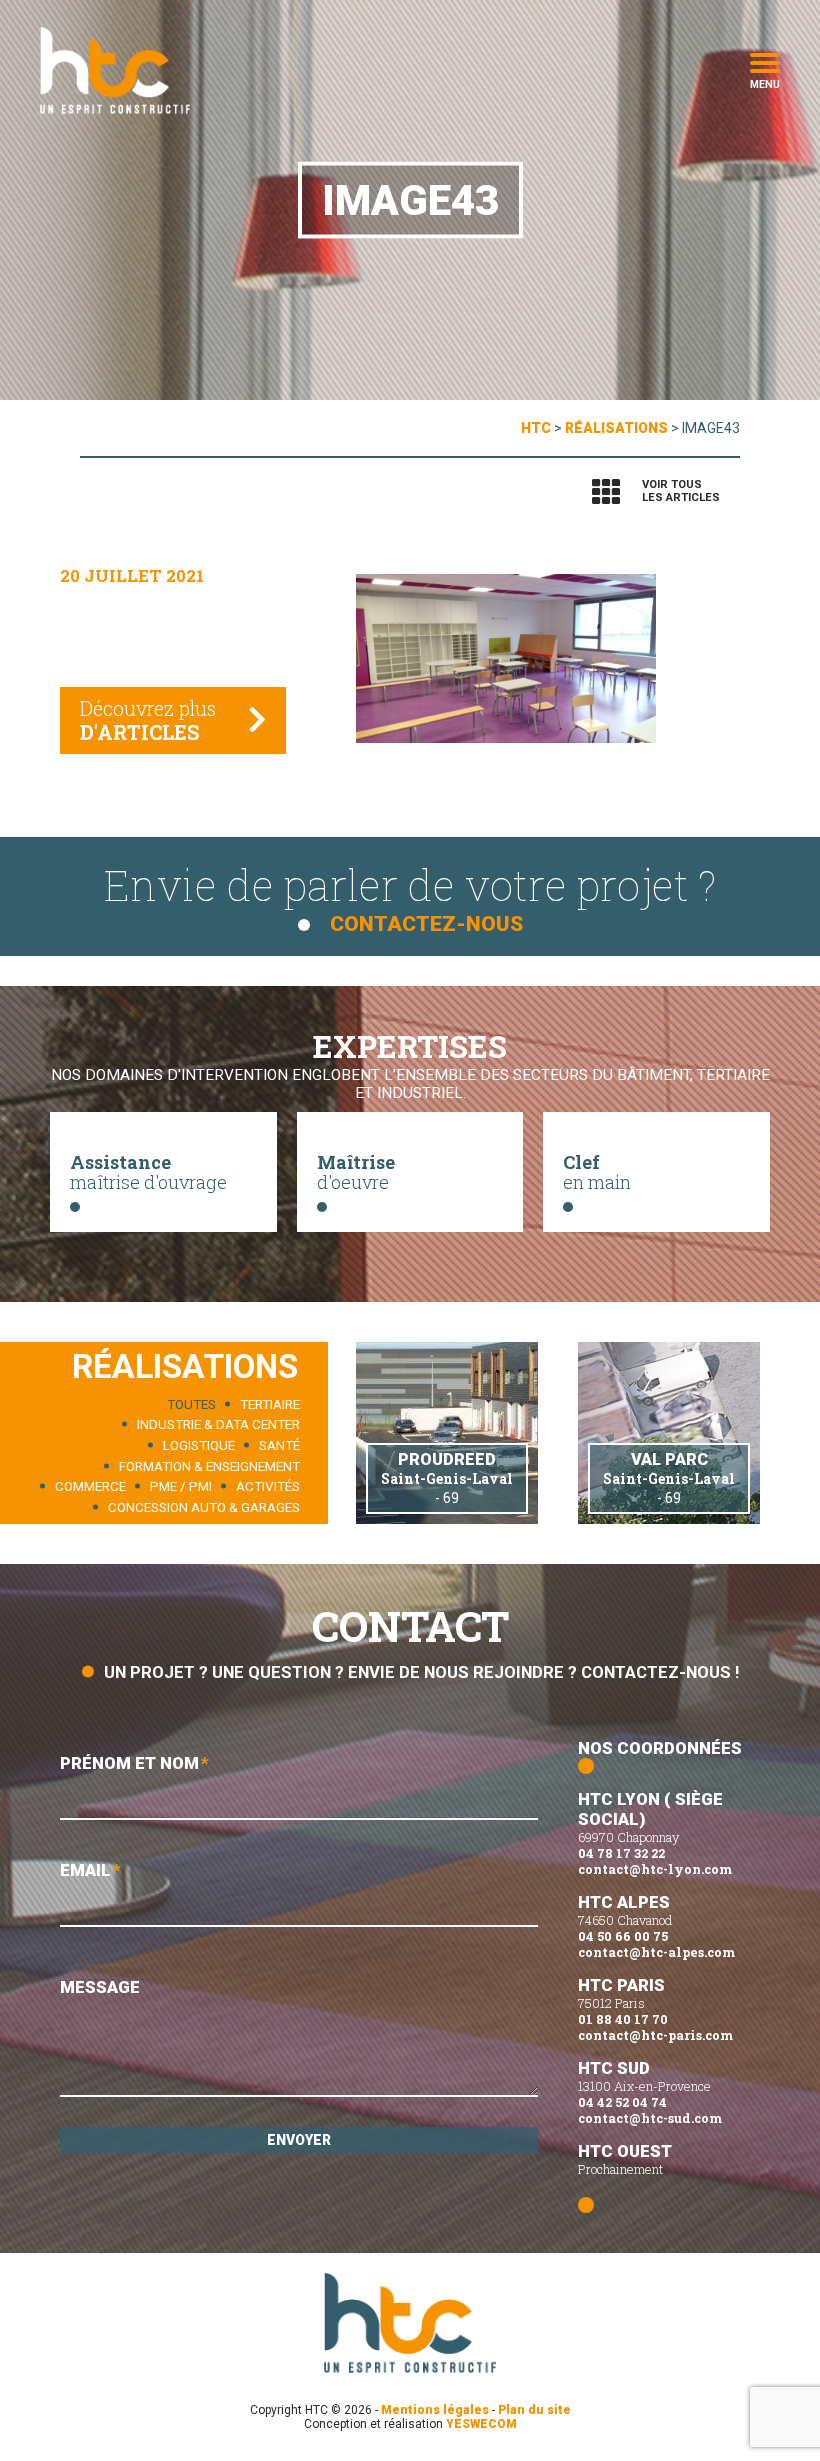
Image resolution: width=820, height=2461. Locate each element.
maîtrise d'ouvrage (148, 1172)
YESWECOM (481, 2424)
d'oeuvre (356, 1172)
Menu (765, 83)
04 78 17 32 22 (621, 1853)
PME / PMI (181, 1486)
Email (90, 1870)
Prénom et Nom (134, 1763)
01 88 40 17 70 (623, 2019)
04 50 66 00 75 (623, 1936)
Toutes (191, 1403)
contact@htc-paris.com (655, 2035)
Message (100, 1987)
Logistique (199, 1445)
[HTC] (115, 70)
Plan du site (534, 2410)
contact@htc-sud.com (650, 2118)
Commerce (90, 1486)
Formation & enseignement (209, 1465)
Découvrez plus (148, 720)
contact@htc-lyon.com (655, 1869)
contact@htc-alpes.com (656, 1952)
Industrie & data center (218, 1424)
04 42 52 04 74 (622, 2102)
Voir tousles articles (681, 491)
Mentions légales (435, 2410)
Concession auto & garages (204, 1506)
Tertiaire (270, 1403)
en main (597, 1172)
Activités (268, 1486)
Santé (279, 1445)
